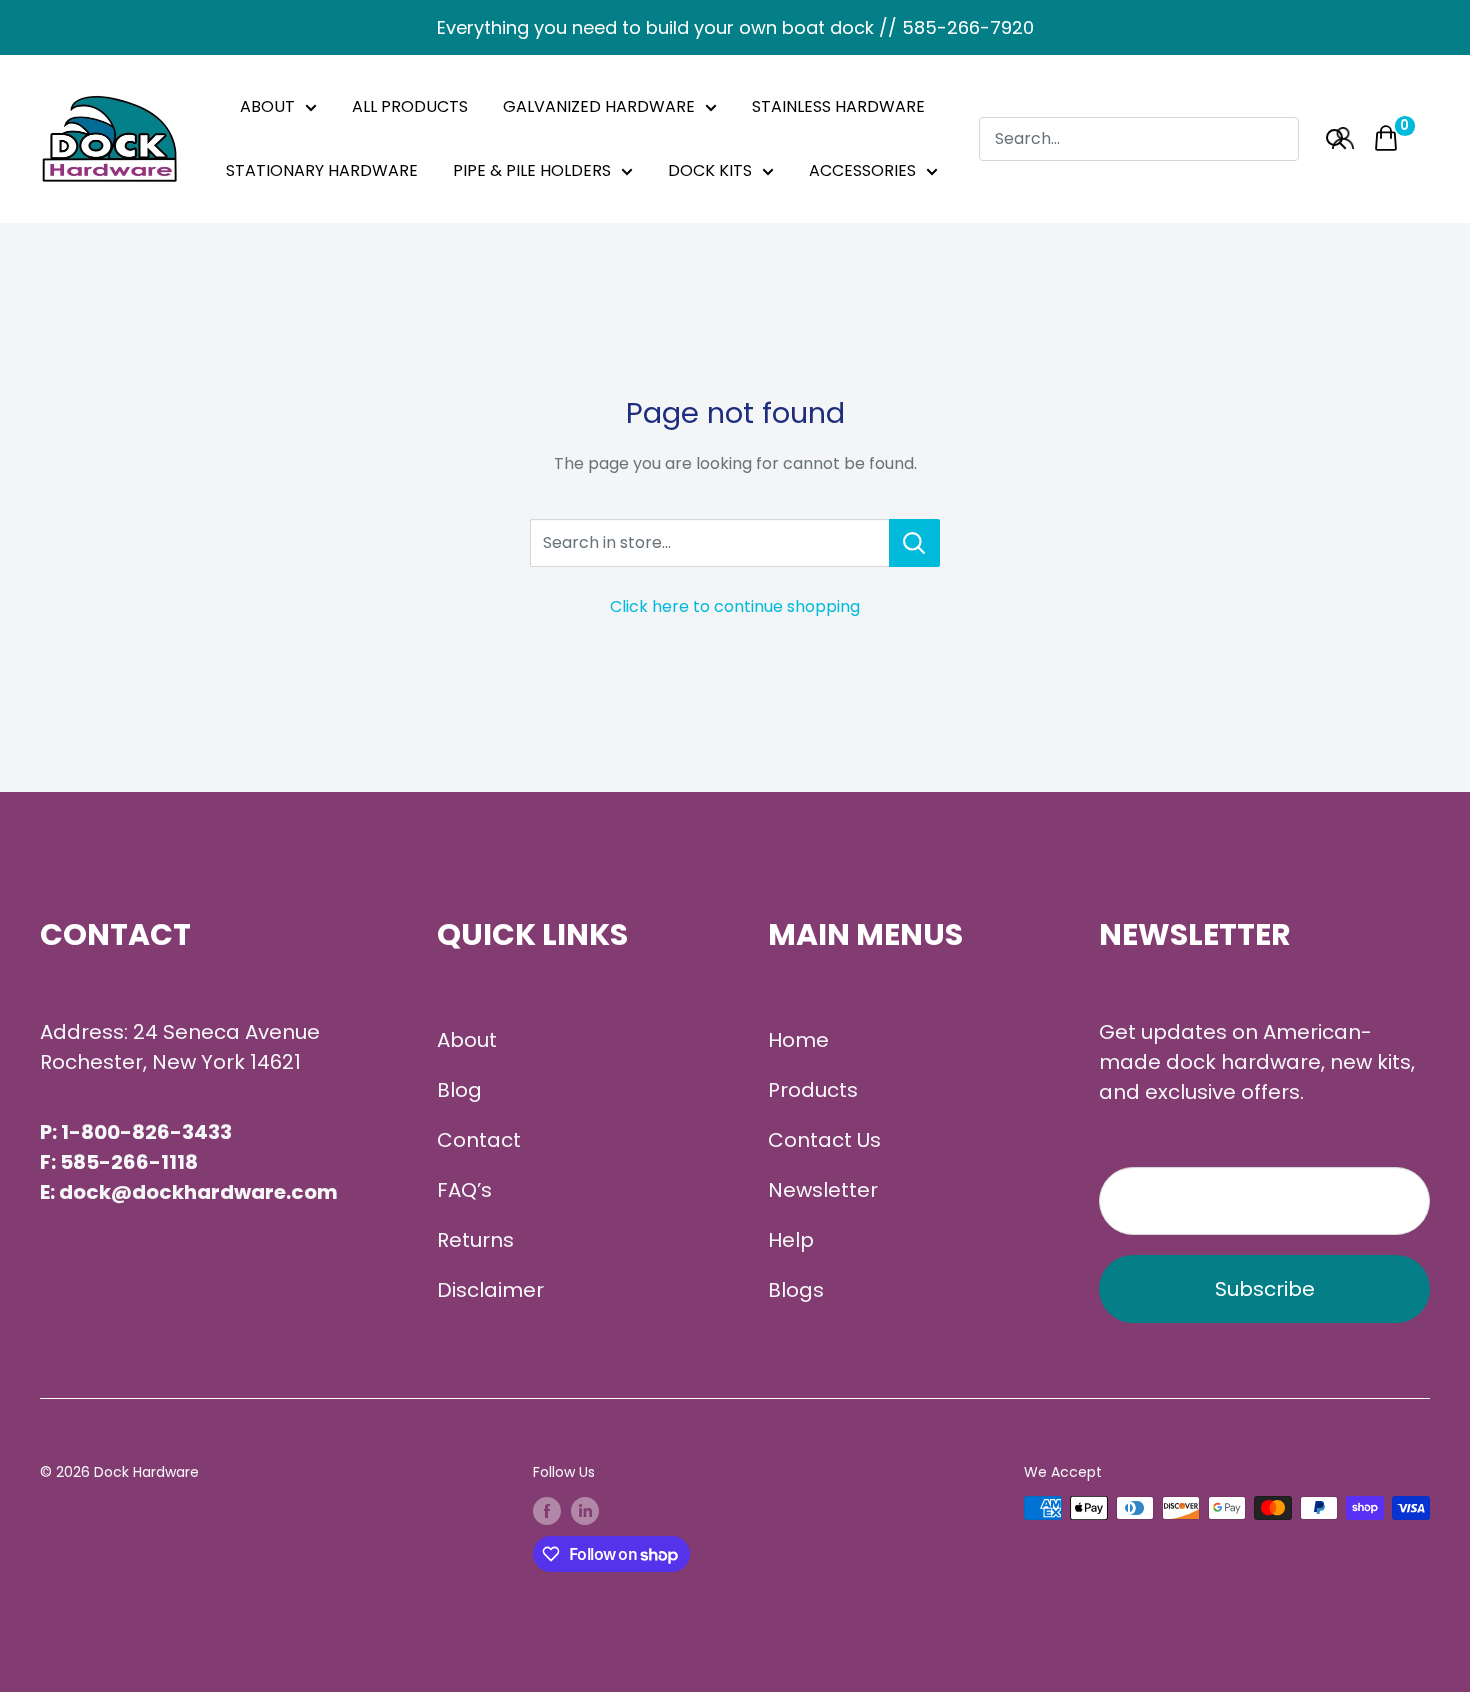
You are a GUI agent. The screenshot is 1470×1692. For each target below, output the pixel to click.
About (267, 106)
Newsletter (823, 1190)
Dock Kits (710, 170)
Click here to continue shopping (735, 606)
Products (813, 1090)
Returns (475, 1240)
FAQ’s (464, 1190)
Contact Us (824, 1140)
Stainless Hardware (838, 106)
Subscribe (1265, 1289)
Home (798, 1040)
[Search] (1336, 138)
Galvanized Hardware (599, 106)
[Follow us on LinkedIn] (585, 1510)
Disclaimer (490, 1290)
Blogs (796, 1290)
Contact (479, 1140)
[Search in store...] (914, 543)
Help (791, 1240)
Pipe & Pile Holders (532, 170)
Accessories (862, 170)
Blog (459, 1090)
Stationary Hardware (322, 170)
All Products (410, 106)
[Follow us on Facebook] (547, 1510)
